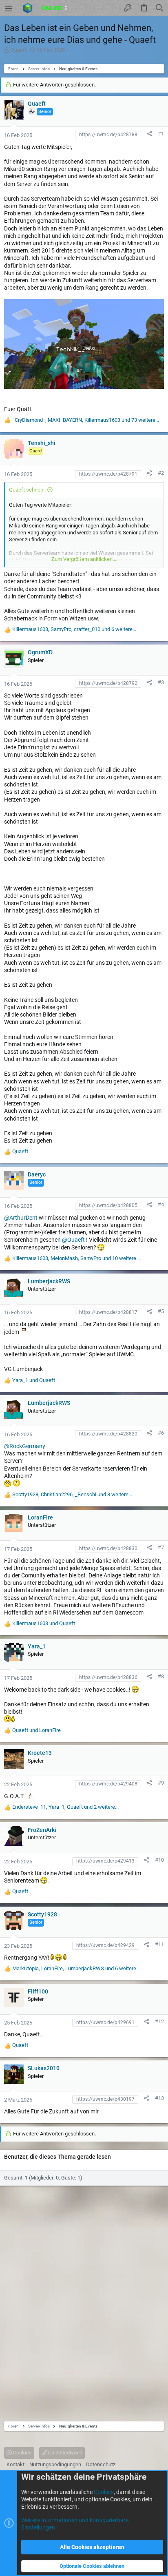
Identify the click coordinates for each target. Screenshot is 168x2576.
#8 (161, 1676)
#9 (161, 1783)
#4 (161, 1204)
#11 (159, 1944)
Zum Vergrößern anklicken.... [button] (84, 559)
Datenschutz (101, 2464)
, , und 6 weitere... (74, 629)
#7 (161, 1547)
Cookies (22, 2453)
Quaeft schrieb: (27, 490)
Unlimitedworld (65, 2453)
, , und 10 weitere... (76, 1258)
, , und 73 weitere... (86, 420)
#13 (159, 2098)
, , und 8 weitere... (72, 1494)
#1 (161, 134)
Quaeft (19, 50)
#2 (161, 473)
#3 (161, 682)
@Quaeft (73, 1240)
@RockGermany (25, 1446)
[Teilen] (149, 134)
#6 (161, 1433)
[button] (9, 8)
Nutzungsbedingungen (55, 2464)
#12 (159, 2021)
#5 (161, 1311)
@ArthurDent (21, 1218)
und (34, 1380)
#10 (159, 1860)
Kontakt (15, 2464)
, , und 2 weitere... (65, 1807)
